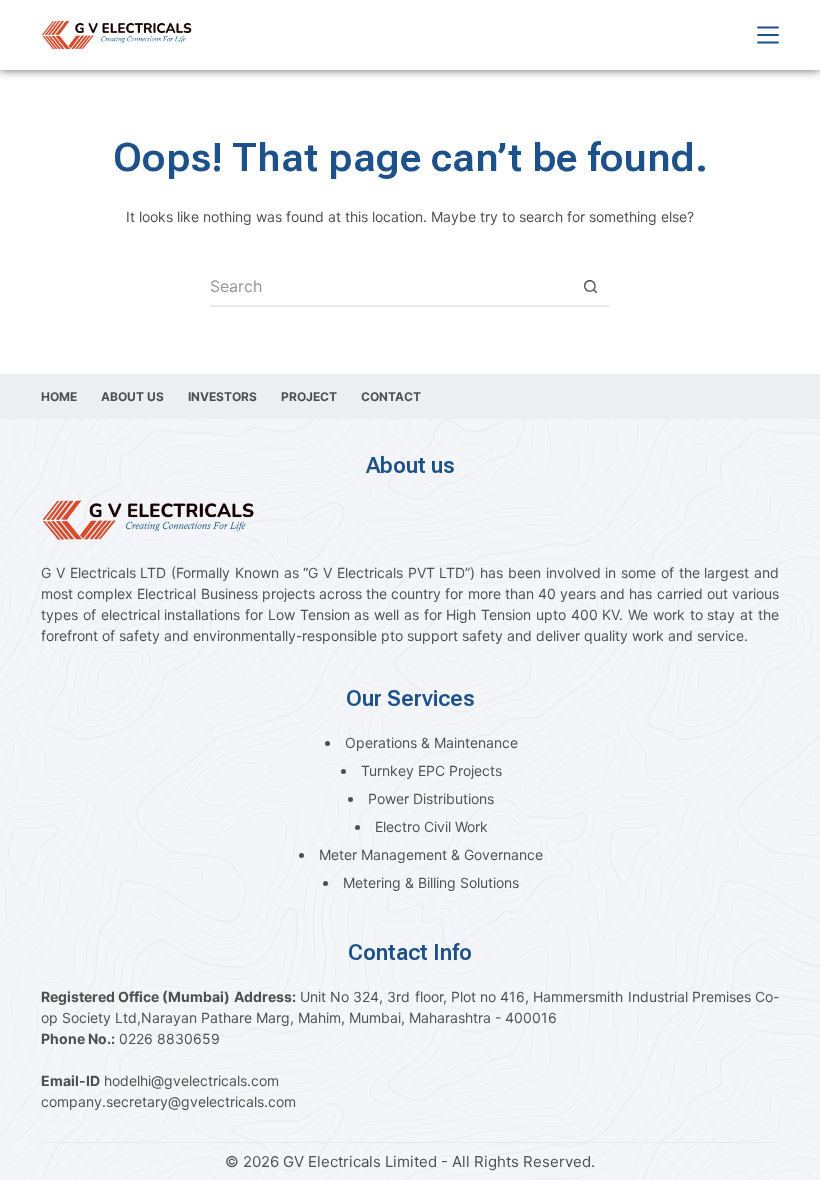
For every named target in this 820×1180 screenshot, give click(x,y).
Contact (391, 396)
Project (309, 396)
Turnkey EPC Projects (431, 770)
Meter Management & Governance (431, 854)
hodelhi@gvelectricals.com (191, 1080)
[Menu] (768, 35)
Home (59, 396)
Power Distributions (431, 798)
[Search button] (590, 287)
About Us (132, 396)
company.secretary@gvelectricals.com (168, 1101)
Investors (222, 396)
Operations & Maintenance (431, 742)
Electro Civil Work (431, 826)
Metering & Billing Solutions (431, 882)
